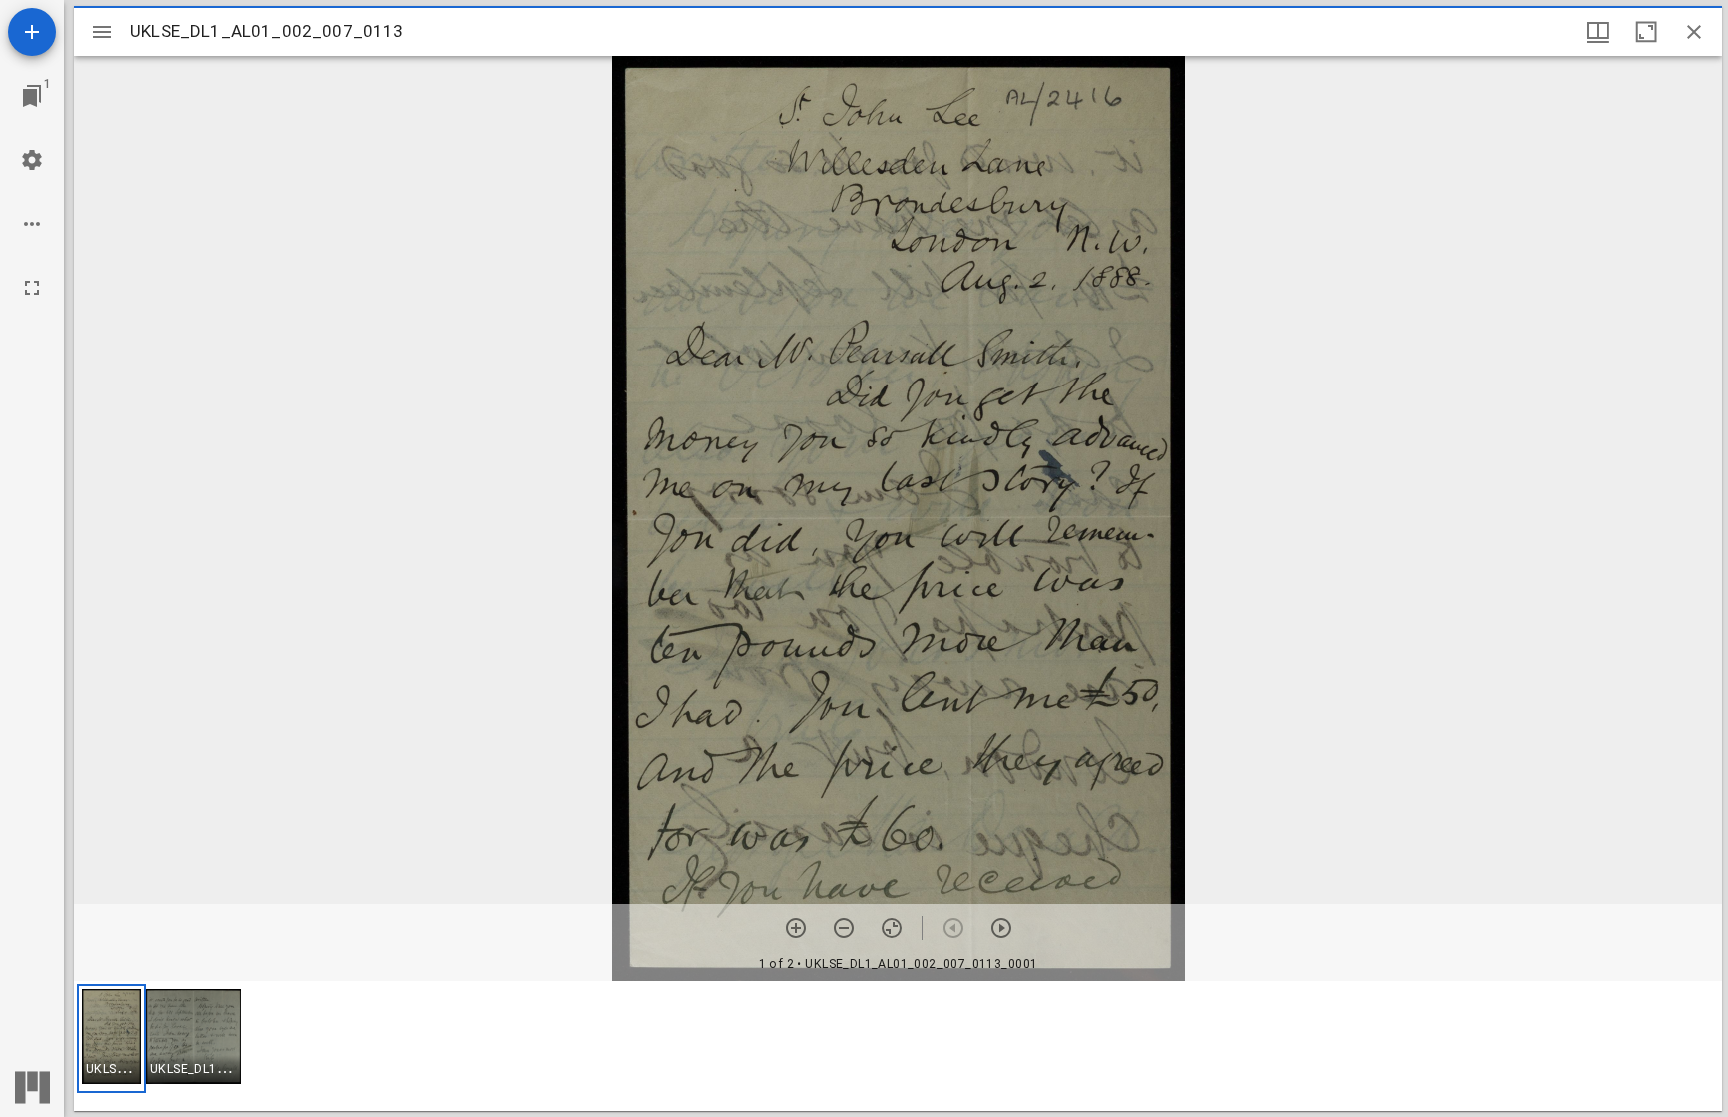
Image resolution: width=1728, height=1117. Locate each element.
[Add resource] (32, 32)
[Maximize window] (1646, 32)
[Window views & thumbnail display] (1598, 32)
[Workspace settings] (32, 160)
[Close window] (1694, 32)
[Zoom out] (844, 928)
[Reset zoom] (892, 928)
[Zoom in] (796, 928)
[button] (111, 1038)
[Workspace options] (32, 224)
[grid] (898, 1046)
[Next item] (1001, 928)
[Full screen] (32, 288)
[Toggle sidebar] (102, 32)
